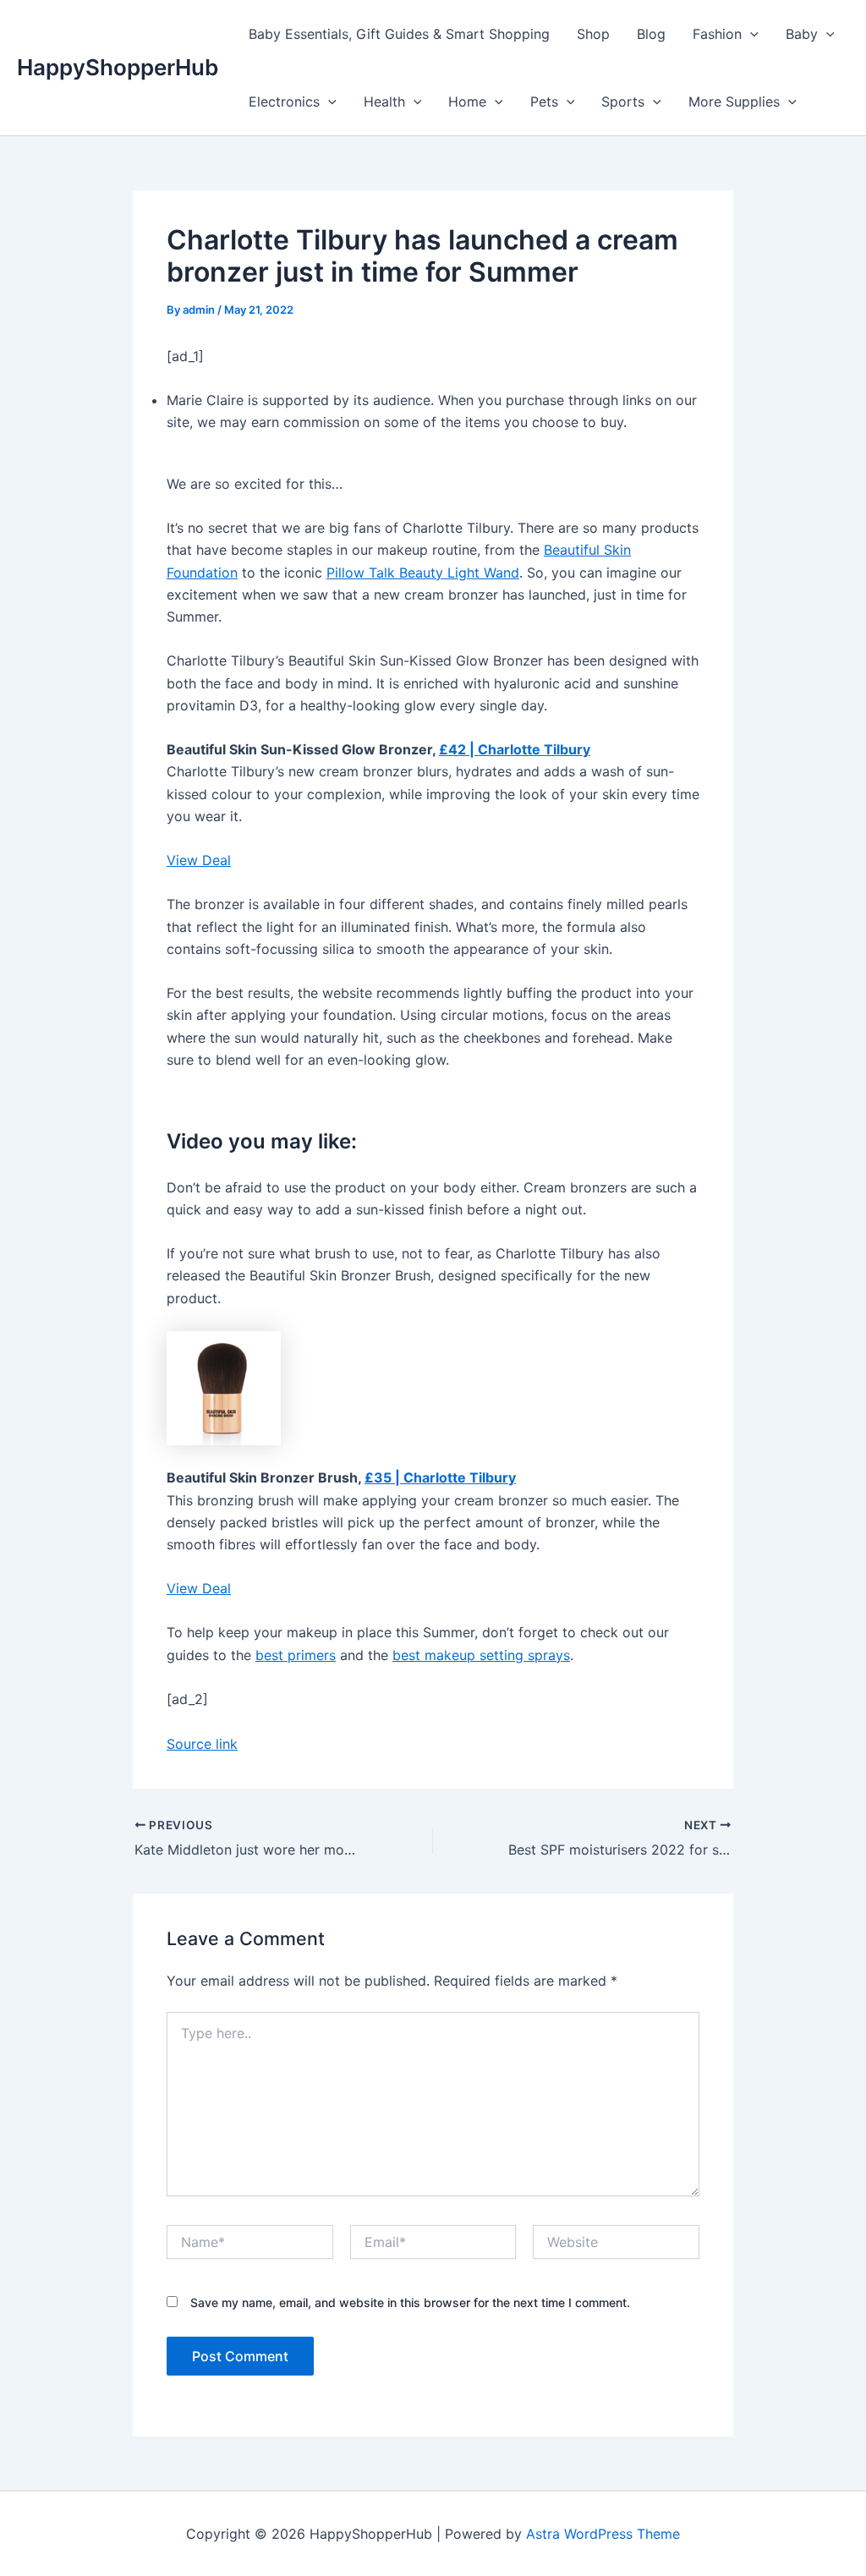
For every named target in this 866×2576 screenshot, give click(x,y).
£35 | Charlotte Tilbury (440, 1477)
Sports (623, 101)
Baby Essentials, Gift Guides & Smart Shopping (399, 34)
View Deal (199, 860)
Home (467, 101)
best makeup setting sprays (481, 1655)
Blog (651, 34)
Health (384, 101)
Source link (202, 1744)
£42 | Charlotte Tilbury (515, 749)
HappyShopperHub (118, 67)
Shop (593, 34)
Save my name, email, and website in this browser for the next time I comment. (410, 2302)
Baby (802, 34)
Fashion (717, 34)
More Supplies (734, 101)
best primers (296, 1655)
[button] (750, 34)
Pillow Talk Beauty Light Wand (423, 573)
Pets (544, 101)
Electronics (284, 101)
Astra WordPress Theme (603, 2534)
